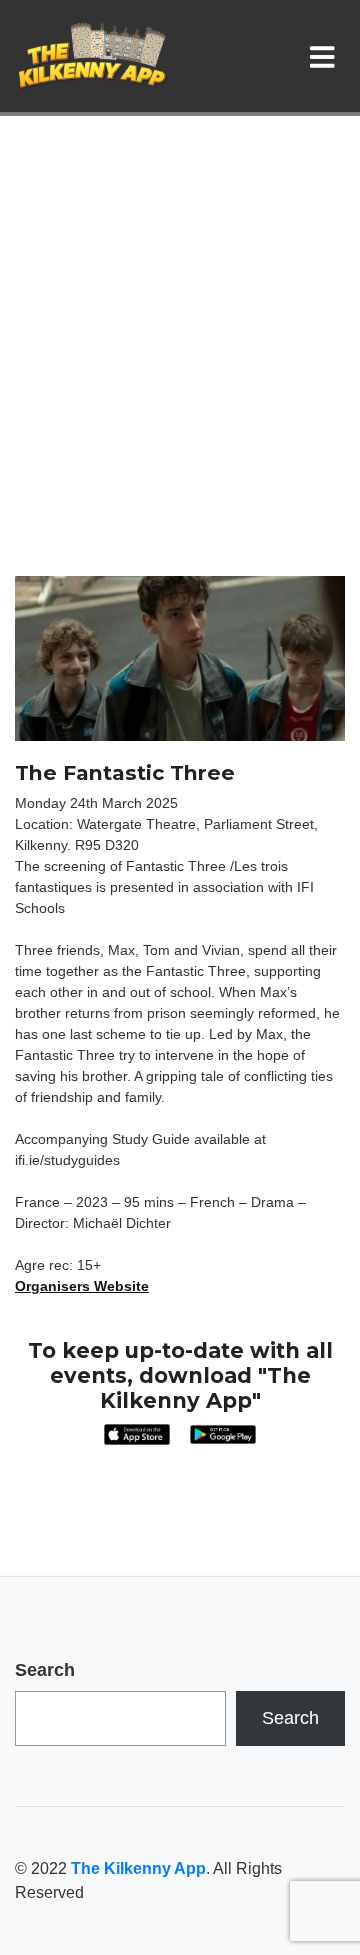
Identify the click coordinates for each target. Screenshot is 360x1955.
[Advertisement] (180, 386)
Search (45, 1670)
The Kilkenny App (138, 1868)
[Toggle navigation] (326, 56)
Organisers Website (82, 1286)
